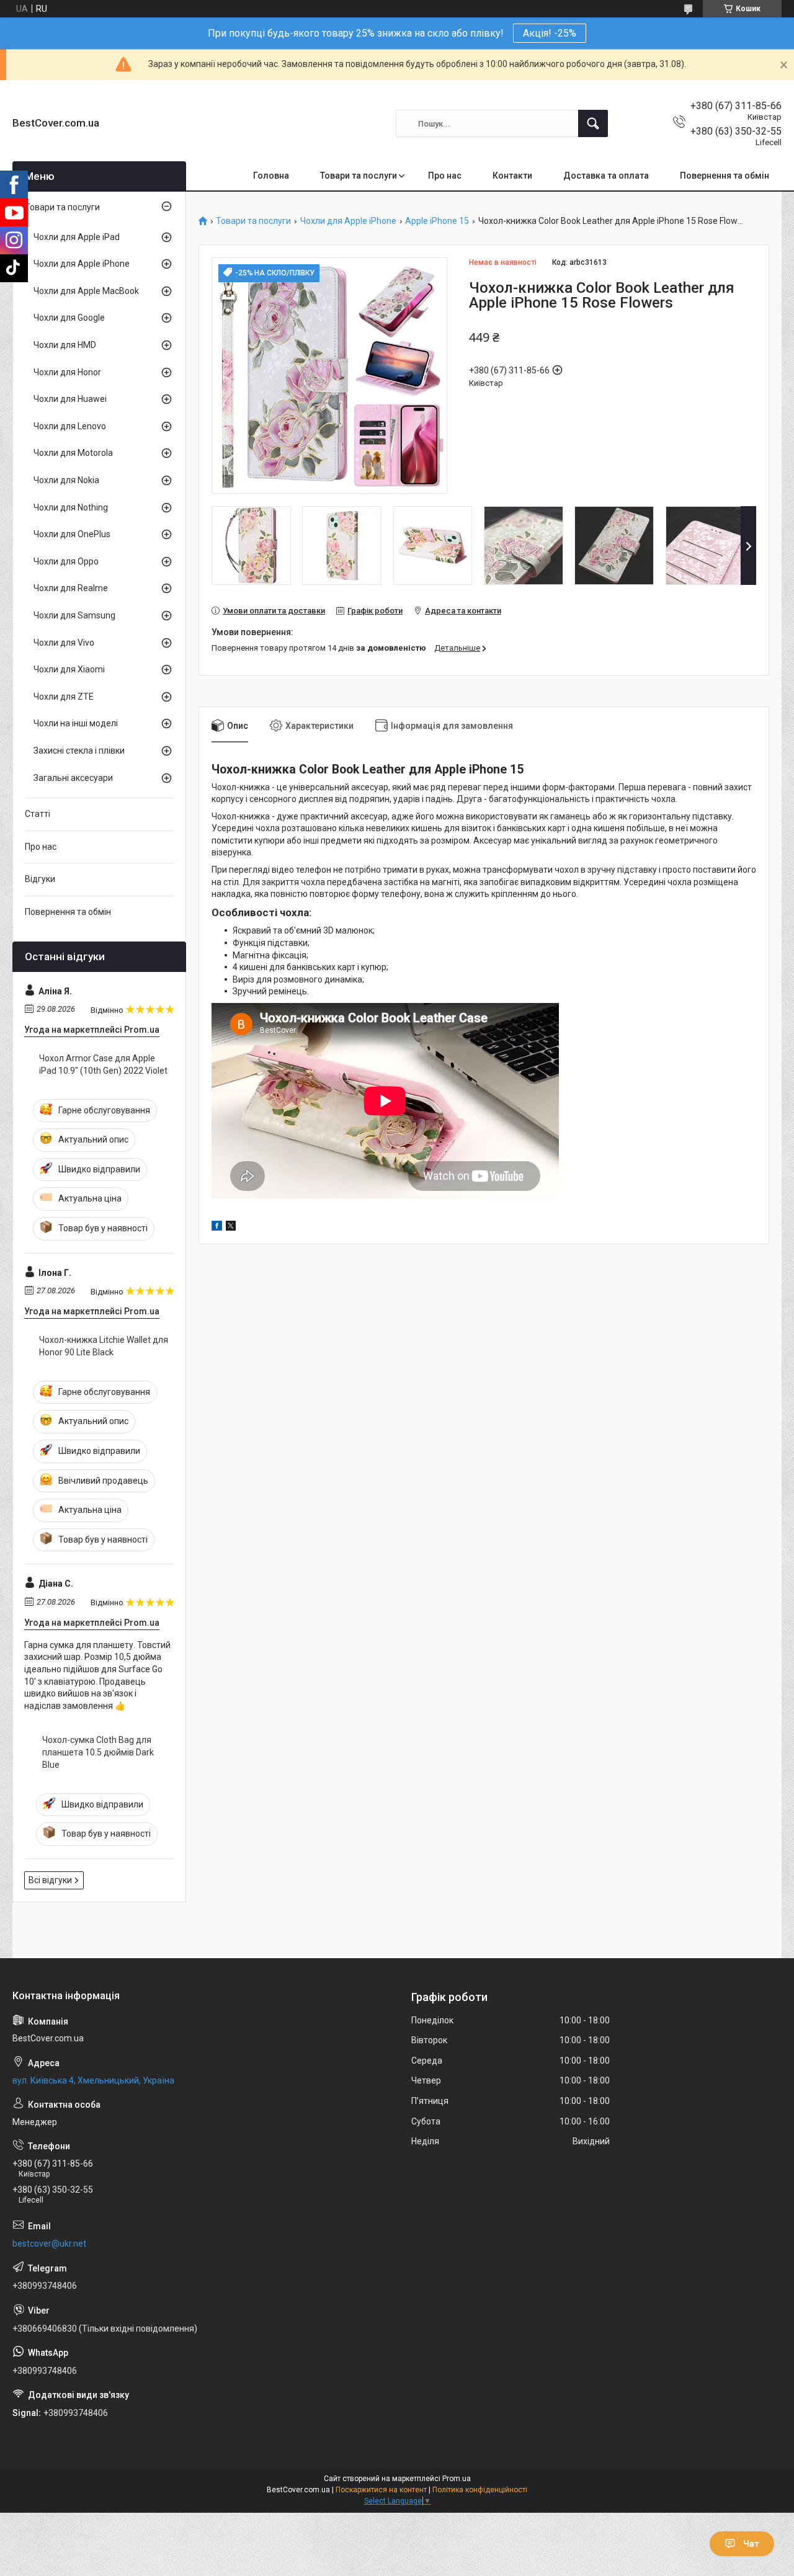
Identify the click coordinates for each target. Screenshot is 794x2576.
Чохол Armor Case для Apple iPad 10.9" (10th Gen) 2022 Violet (103, 1064)
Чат (751, 2544)
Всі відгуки (50, 1880)
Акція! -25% (550, 33)
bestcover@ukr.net (49, 2244)
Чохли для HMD (65, 345)
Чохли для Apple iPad (77, 237)
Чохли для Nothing (71, 507)
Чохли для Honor (67, 372)
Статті (38, 814)
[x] (231, 1228)
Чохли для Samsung (74, 615)
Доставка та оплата (606, 176)
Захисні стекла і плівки (79, 751)
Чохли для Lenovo (70, 426)
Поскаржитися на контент (381, 2490)
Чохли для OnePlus (72, 534)
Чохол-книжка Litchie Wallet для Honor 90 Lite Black (104, 1346)
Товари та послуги (359, 176)
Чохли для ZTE (64, 697)
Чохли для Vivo (64, 643)
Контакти (512, 176)
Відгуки (40, 879)
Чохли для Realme (71, 588)
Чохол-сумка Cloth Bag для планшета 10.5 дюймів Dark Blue (98, 1752)
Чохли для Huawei (70, 399)
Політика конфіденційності (480, 2490)
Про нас (445, 176)
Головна (271, 176)
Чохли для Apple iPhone (348, 221)
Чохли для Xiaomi (69, 669)
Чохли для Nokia (66, 480)
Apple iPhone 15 (437, 221)
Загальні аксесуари (73, 778)
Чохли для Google (69, 318)
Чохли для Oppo (66, 561)
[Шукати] (593, 123)
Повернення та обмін (725, 176)
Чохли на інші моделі (76, 723)
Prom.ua (457, 2479)
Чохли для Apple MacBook (86, 291)
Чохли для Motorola (73, 453)
